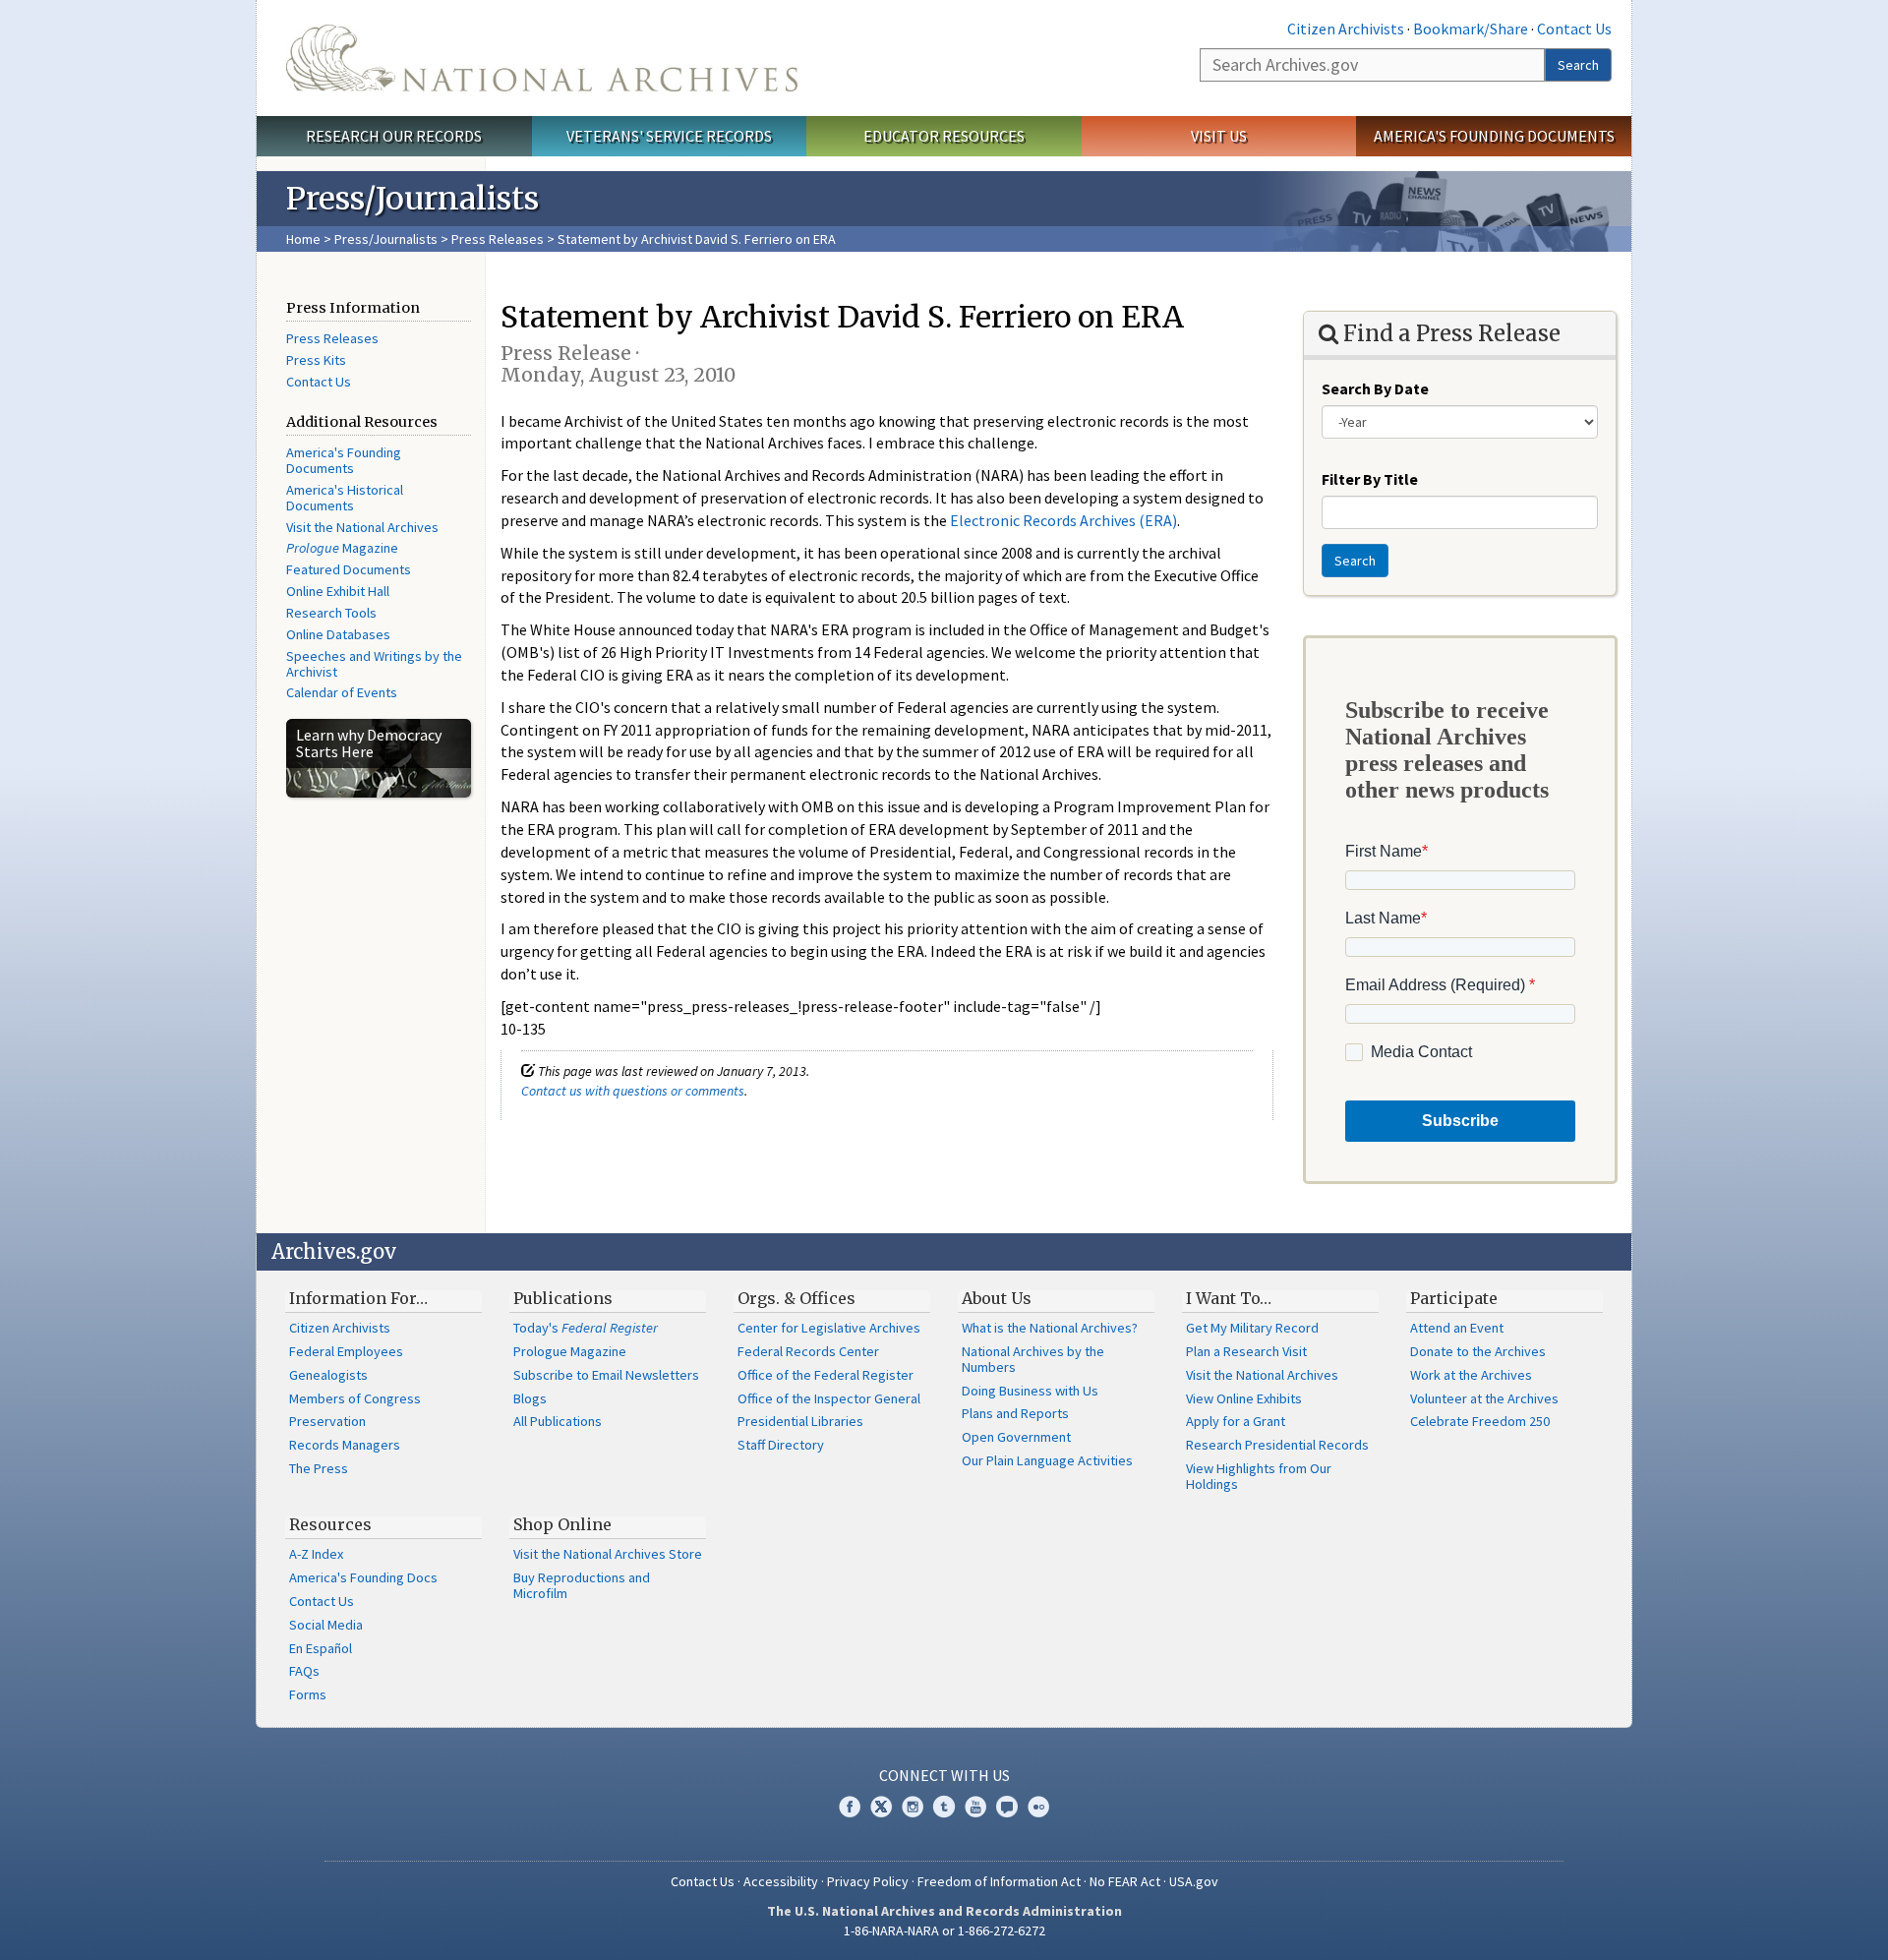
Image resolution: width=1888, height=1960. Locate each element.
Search (1578, 65)
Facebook (850, 1807)
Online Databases (338, 634)
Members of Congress (355, 1398)
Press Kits (316, 360)
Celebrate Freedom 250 (1480, 1421)
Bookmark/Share (1471, 29)
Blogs (530, 1398)
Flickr (1038, 1807)
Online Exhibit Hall (338, 591)
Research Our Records (394, 136)
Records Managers (345, 1445)
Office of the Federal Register (826, 1375)
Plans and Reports (1015, 1413)
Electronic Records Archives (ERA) (1063, 520)
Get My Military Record (1252, 1328)
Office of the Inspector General (829, 1398)
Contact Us (1574, 29)
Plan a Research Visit (1246, 1351)
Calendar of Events (342, 692)
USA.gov (1194, 1881)
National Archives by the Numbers (1033, 1359)
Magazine (342, 548)
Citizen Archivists (1346, 29)
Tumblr (944, 1807)
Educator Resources (944, 136)
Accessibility (781, 1881)
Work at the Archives (1471, 1375)
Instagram (913, 1807)
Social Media (326, 1625)
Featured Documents (349, 569)
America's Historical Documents (345, 498)
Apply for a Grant (1236, 1421)
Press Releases (498, 239)
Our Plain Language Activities (1047, 1460)
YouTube (975, 1807)
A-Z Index (316, 1554)
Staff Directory (781, 1445)
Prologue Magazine (570, 1351)
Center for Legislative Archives (829, 1328)
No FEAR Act (1125, 1881)
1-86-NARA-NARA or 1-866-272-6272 (944, 1930)
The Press (319, 1468)
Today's (586, 1328)
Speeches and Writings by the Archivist (374, 664)
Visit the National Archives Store (608, 1554)
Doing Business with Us (1030, 1391)
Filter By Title (1370, 479)
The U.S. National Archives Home (542, 58)
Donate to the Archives (1478, 1351)
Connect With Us (944, 1775)
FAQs (304, 1671)
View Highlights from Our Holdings (1259, 1476)
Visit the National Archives (362, 527)
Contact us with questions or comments (633, 1091)
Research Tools (331, 613)
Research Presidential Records (1277, 1445)
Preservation (327, 1421)
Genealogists (328, 1375)
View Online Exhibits (1244, 1398)
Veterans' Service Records (669, 136)
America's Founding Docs (363, 1577)
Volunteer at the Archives (1484, 1398)
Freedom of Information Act (999, 1881)
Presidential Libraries (800, 1421)
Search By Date (1375, 388)
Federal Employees (346, 1351)
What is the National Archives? (1050, 1328)
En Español (321, 1648)
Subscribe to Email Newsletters (606, 1375)
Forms (308, 1694)
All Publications (558, 1421)
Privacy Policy (868, 1881)
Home (303, 239)
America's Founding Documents (1494, 136)
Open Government (1016, 1437)
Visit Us (1219, 136)
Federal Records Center (808, 1351)
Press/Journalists (386, 239)
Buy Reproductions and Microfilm (582, 1585)
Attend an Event (1457, 1328)
